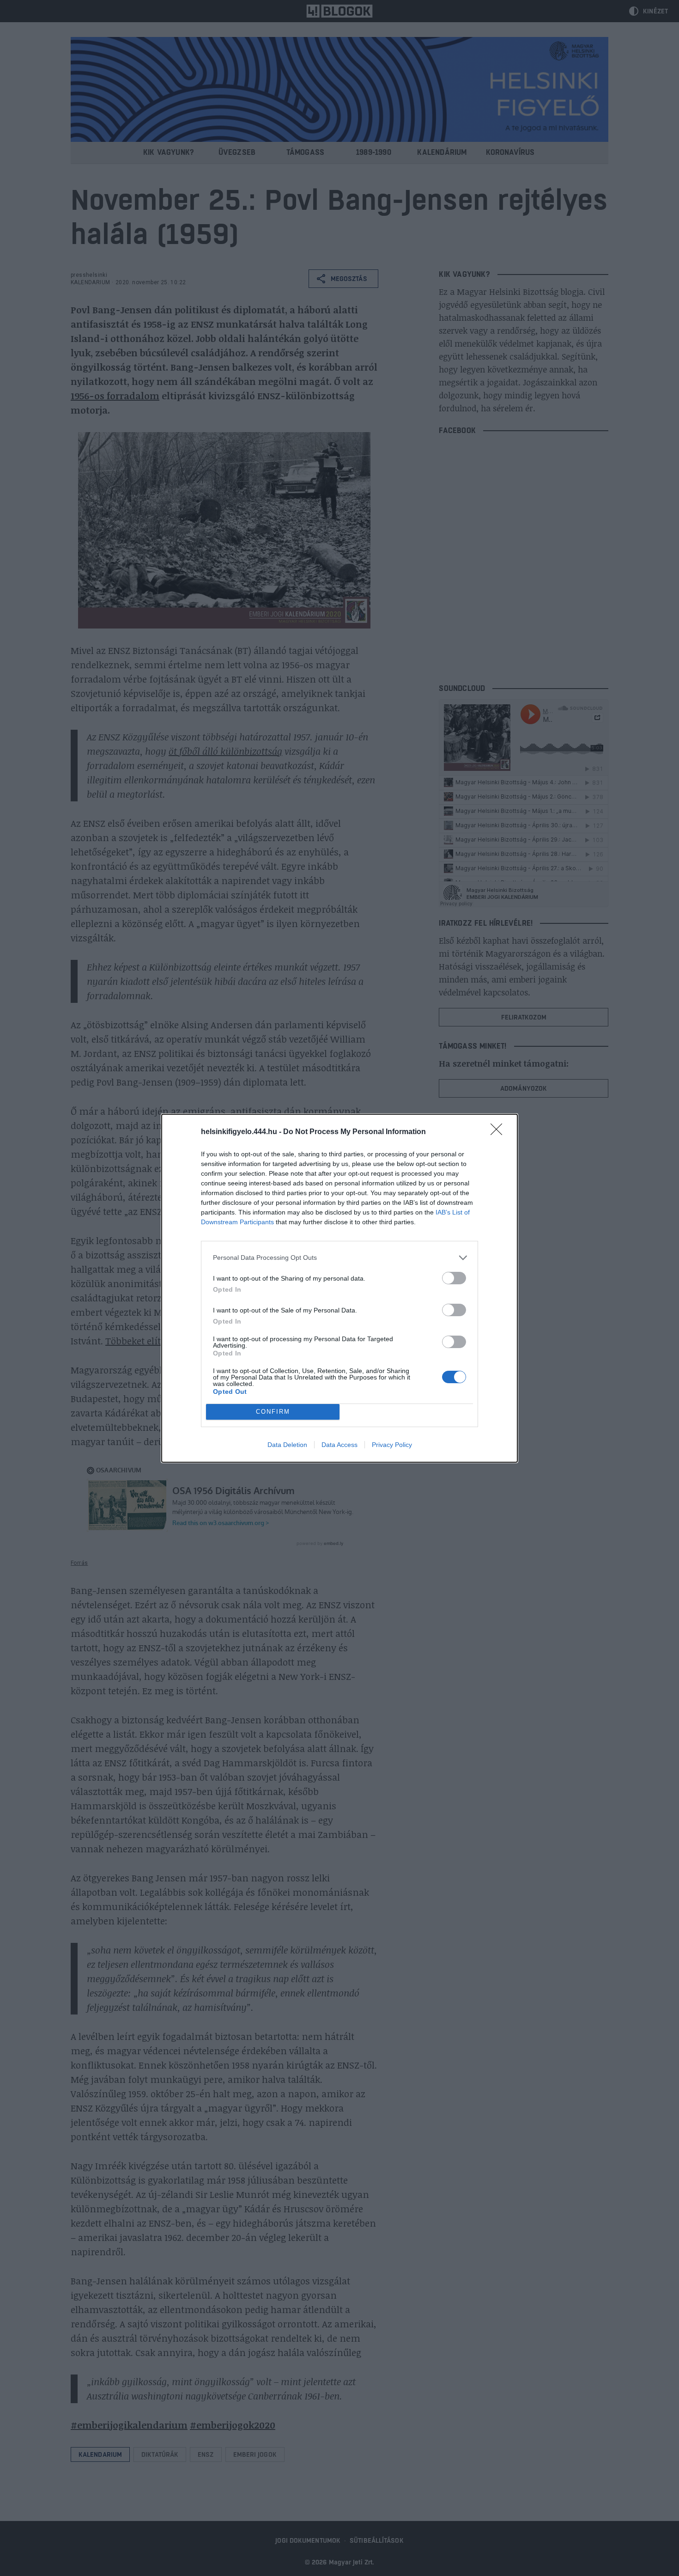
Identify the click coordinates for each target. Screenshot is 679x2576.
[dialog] (339, 1288)
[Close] (499, 1132)
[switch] (454, 1278)
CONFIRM (273, 1412)
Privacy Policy (392, 1445)
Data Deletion (287, 1445)
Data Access (339, 1445)
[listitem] (339, 1258)
